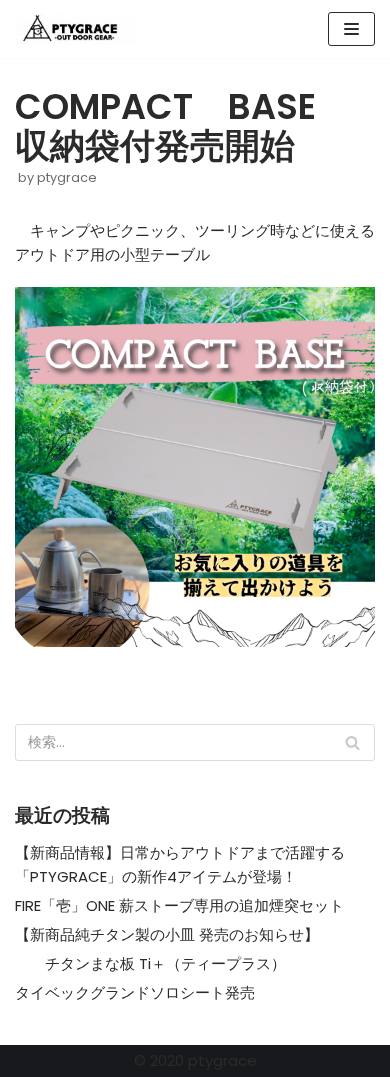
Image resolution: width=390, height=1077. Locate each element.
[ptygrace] (75, 29)
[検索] (352, 742)
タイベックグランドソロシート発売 (135, 992)
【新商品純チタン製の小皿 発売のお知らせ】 (167, 934)
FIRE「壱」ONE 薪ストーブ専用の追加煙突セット (179, 905)
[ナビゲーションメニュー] (351, 29)
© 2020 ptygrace (195, 1060)
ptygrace (67, 177)
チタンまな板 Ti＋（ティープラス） (150, 963)
